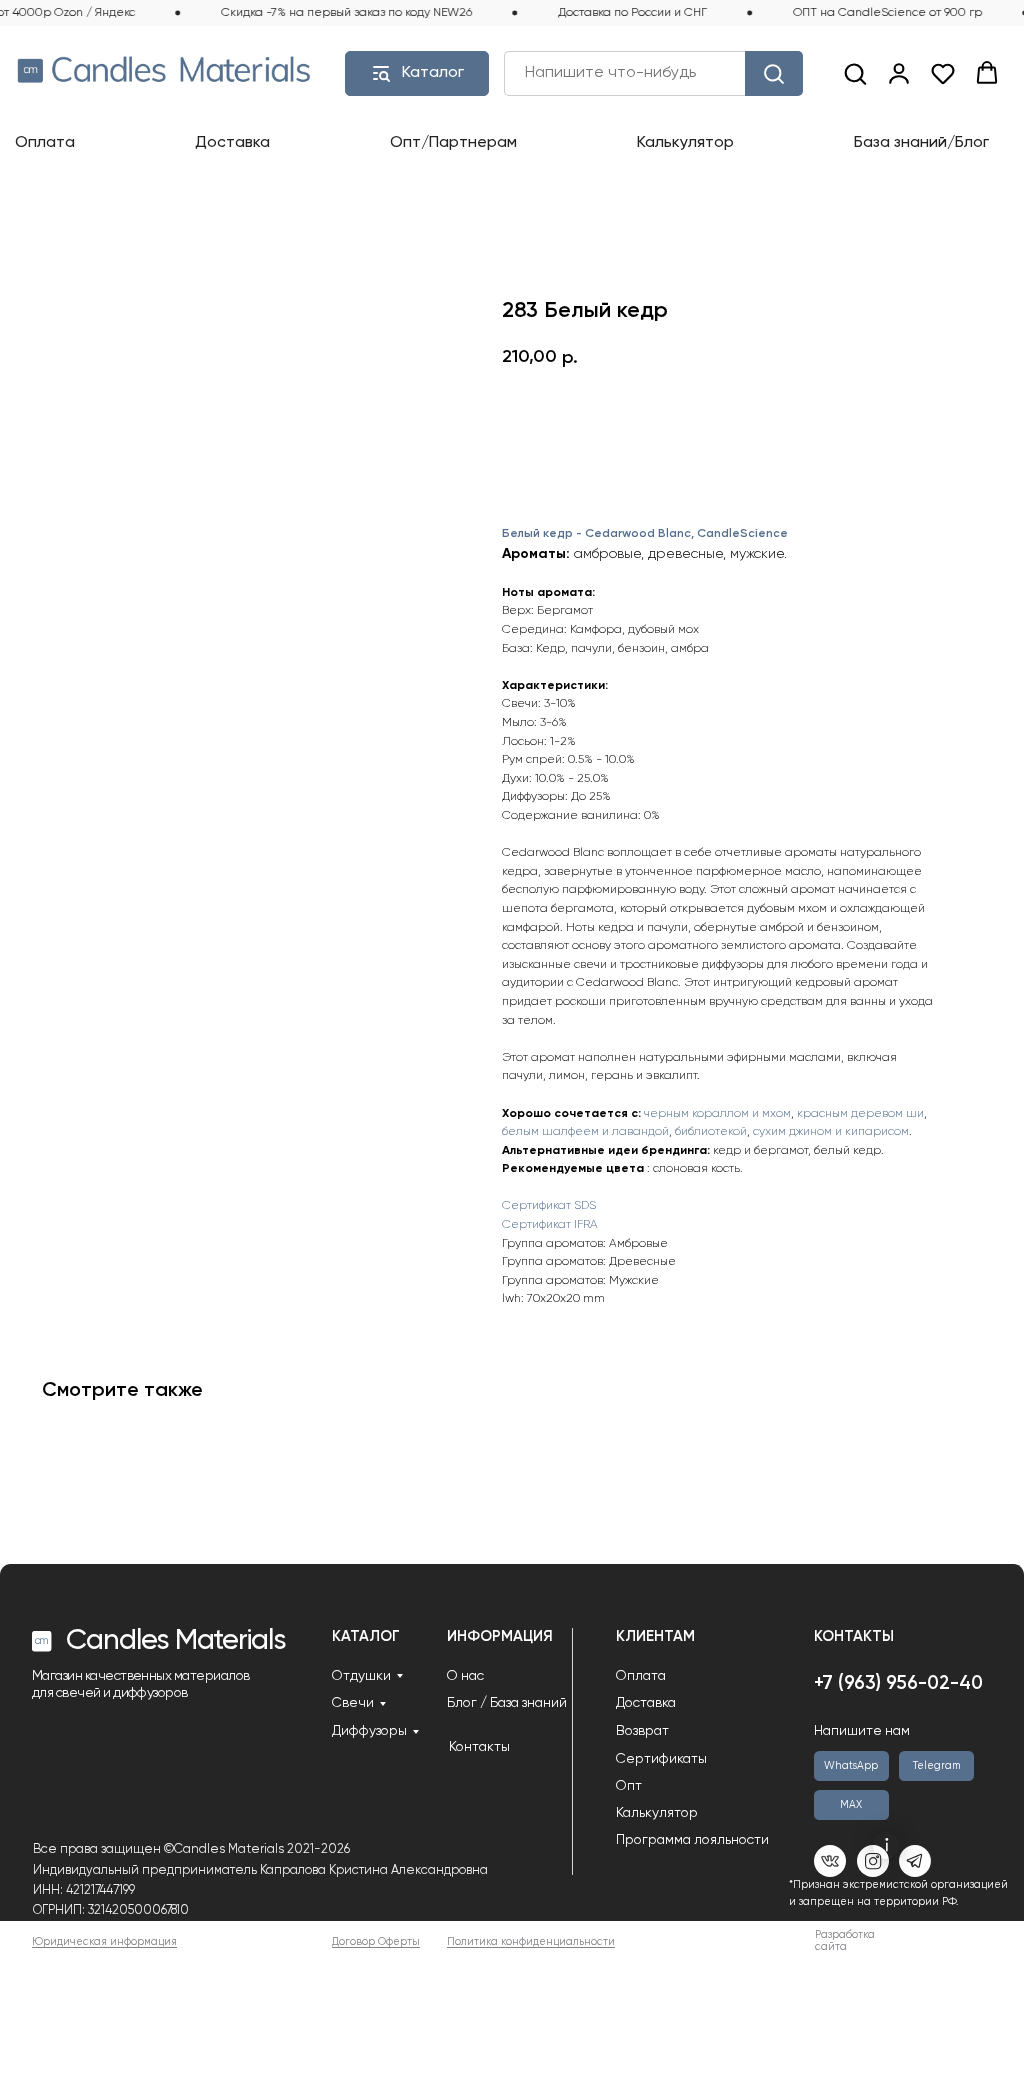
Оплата (45, 143)
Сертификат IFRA (550, 1225)
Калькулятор (685, 143)
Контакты (479, 1747)
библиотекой (711, 1132)
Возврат (642, 1731)
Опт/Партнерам (453, 143)
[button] (855, 73)
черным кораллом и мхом (717, 1114)
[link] (899, 73)
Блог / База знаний (507, 1703)
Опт (629, 1786)
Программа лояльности (692, 1840)
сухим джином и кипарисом (831, 1132)
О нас (465, 1676)
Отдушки (361, 1676)
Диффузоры (369, 1731)
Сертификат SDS (549, 1206)
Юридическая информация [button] (104, 1942)
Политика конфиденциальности (531, 1942)
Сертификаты (661, 1759)
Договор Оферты (376, 1942)
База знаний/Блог (921, 143)
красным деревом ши (860, 1114)
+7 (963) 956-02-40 (898, 1683)
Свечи (353, 1703)
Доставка (232, 143)
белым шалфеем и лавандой (585, 1132)
